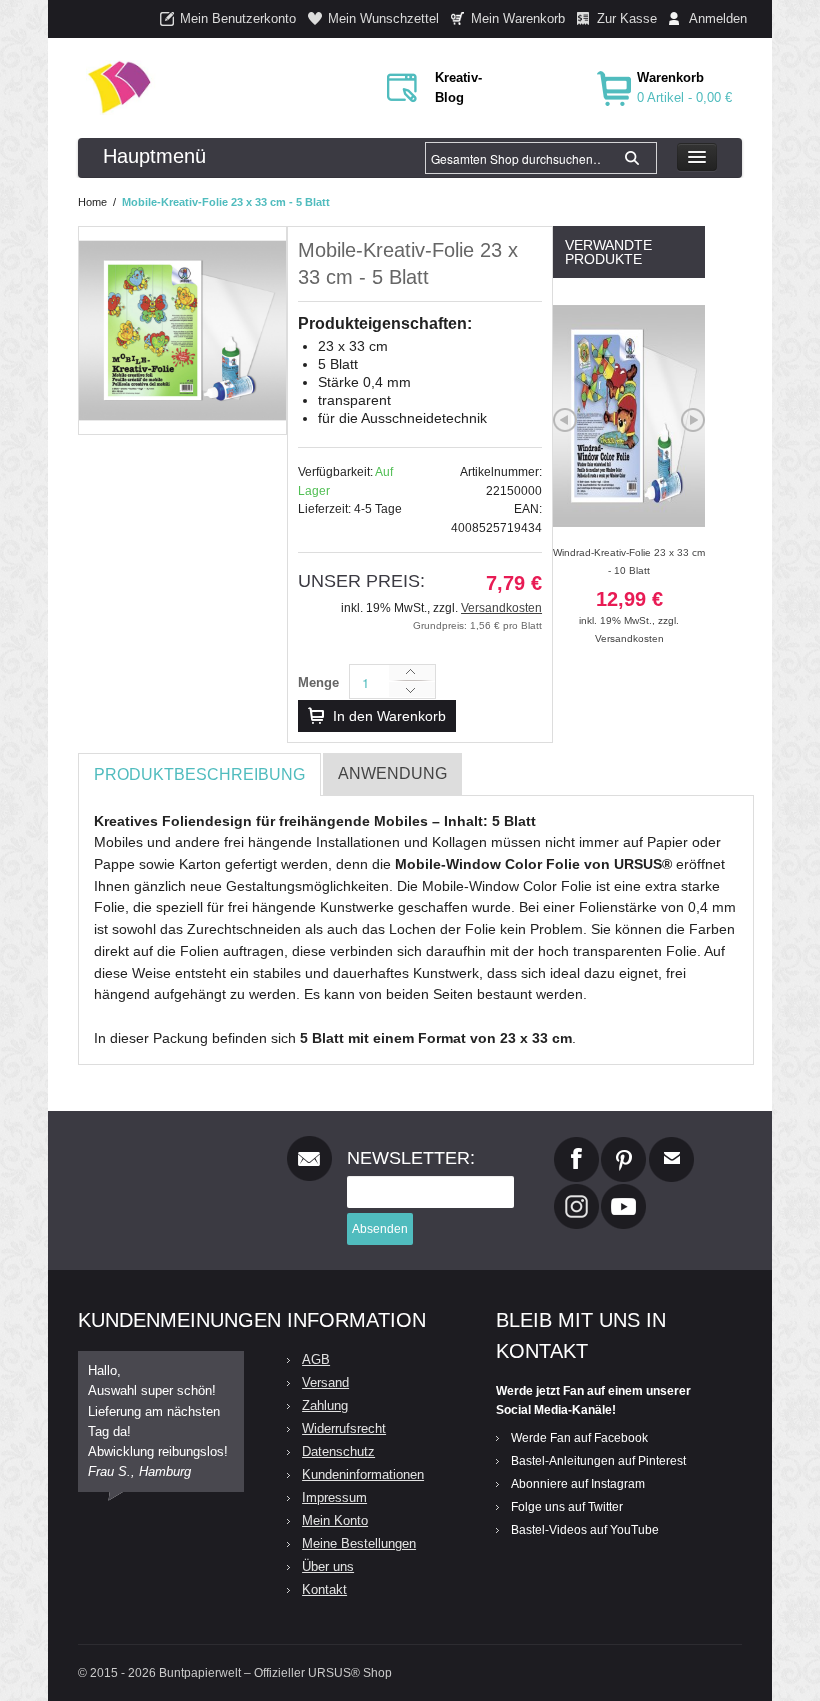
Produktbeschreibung (199, 774)
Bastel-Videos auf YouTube (585, 1530)
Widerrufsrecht (344, 1428)
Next (693, 420)
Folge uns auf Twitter (567, 1507)
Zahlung (325, 1405)
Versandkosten (501, 608)
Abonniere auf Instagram (578, 1484)
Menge (318, 682)
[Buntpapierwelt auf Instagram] (576, 1192)
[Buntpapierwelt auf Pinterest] (624, 1145)
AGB (316, 1359)
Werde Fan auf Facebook (579, 1438)
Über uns (328, 1566)
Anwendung (392, 773)
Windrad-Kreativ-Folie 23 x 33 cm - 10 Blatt (629, 586)
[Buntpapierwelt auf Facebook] (576, 1145)
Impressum (334, 1497)
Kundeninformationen (363, 1474)
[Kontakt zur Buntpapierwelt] (671, 1145)
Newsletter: (411, 1158)
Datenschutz (338, 1451)
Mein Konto (335, 1520)
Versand (325, 1382)
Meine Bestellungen (359, 1543)
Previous (565, 420)
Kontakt (324, 1589)
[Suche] (632, 158)
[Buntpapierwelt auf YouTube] (623, 1192)
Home (92, 202)
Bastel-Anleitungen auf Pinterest (598, 1461)
